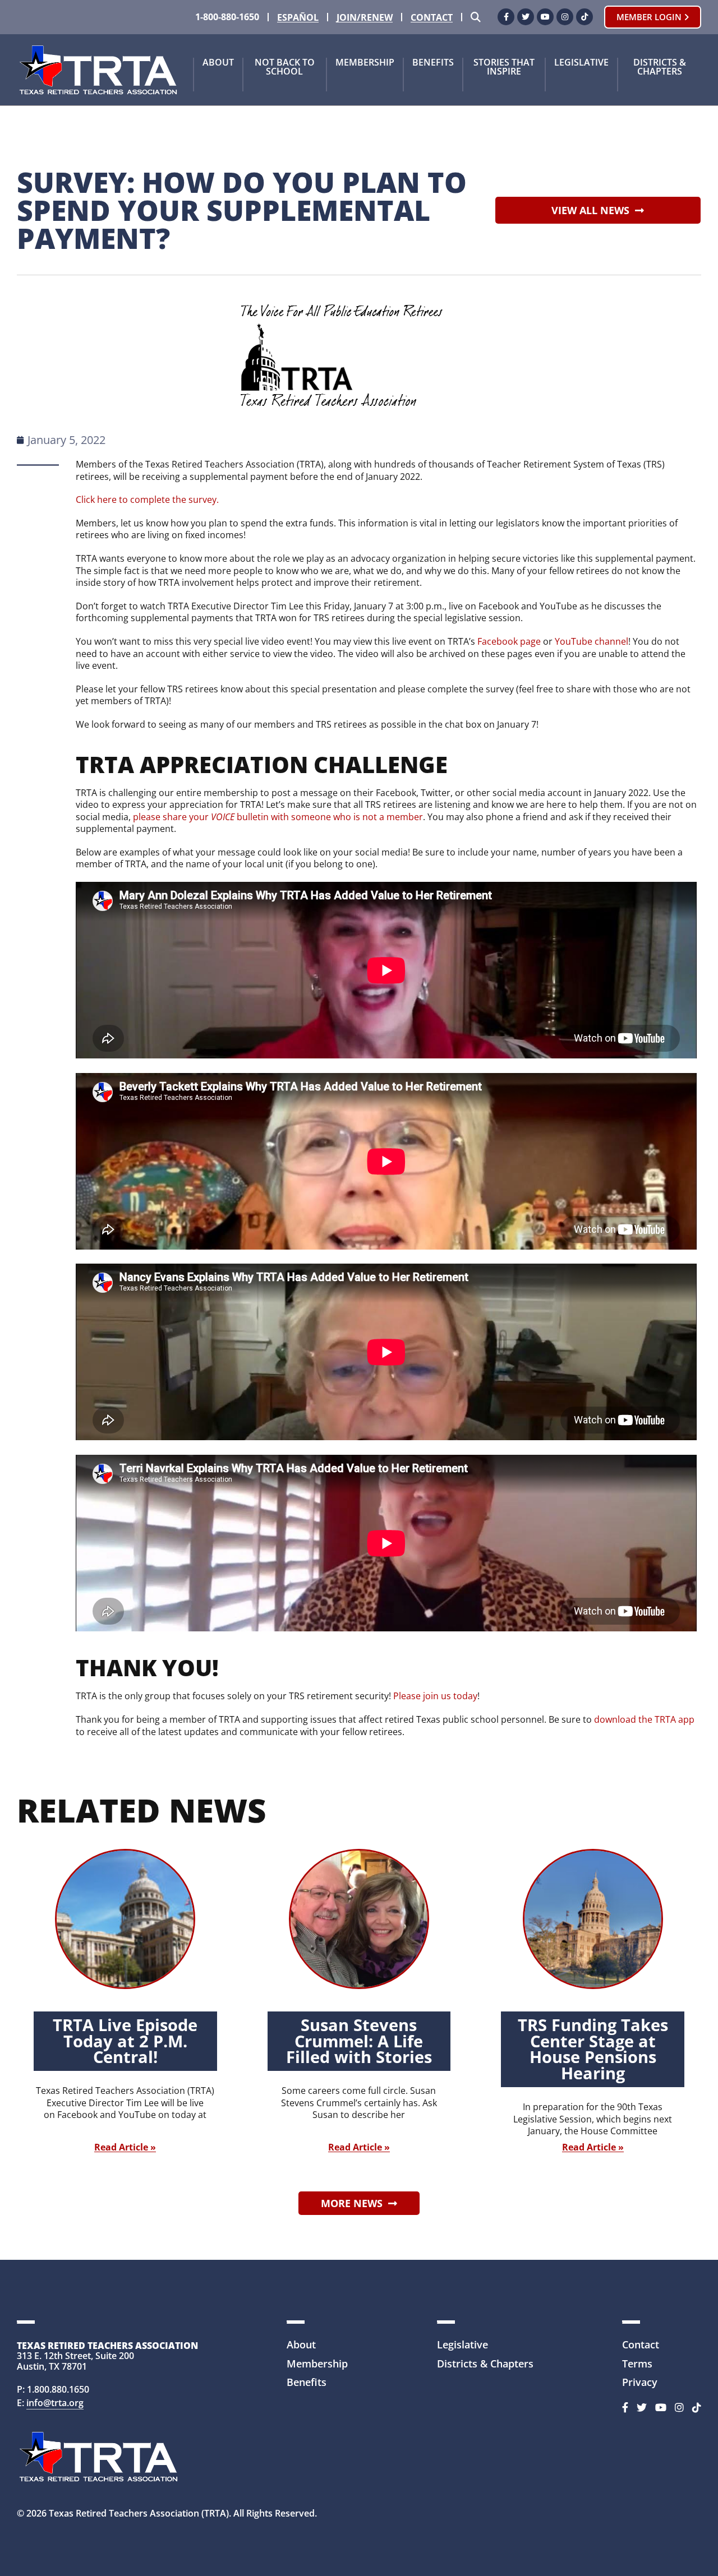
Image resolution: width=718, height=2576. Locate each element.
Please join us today (435, 1696)
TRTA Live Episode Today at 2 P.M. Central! (125, 2041)
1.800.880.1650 (58, 2389)
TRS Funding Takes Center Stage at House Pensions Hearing (593, 2049)
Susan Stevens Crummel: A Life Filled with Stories (359, 2041)
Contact (432, 18)
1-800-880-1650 (227, 17)
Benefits (433, 63)
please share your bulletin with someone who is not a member (278, 817)
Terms (637, 2364)
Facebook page (509, 641)
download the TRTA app (644, 1719)
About (218, 63)
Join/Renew (365, 18)
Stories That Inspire (504, 68)
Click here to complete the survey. (147, 500)
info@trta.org (55, 2403)
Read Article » (125, 2147)
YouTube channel (592, 641)
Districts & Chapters (660, 68)
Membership (365, 63)
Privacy (640, 2382)
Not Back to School (285, 68)
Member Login (650, 17)
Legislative (581, 63)
